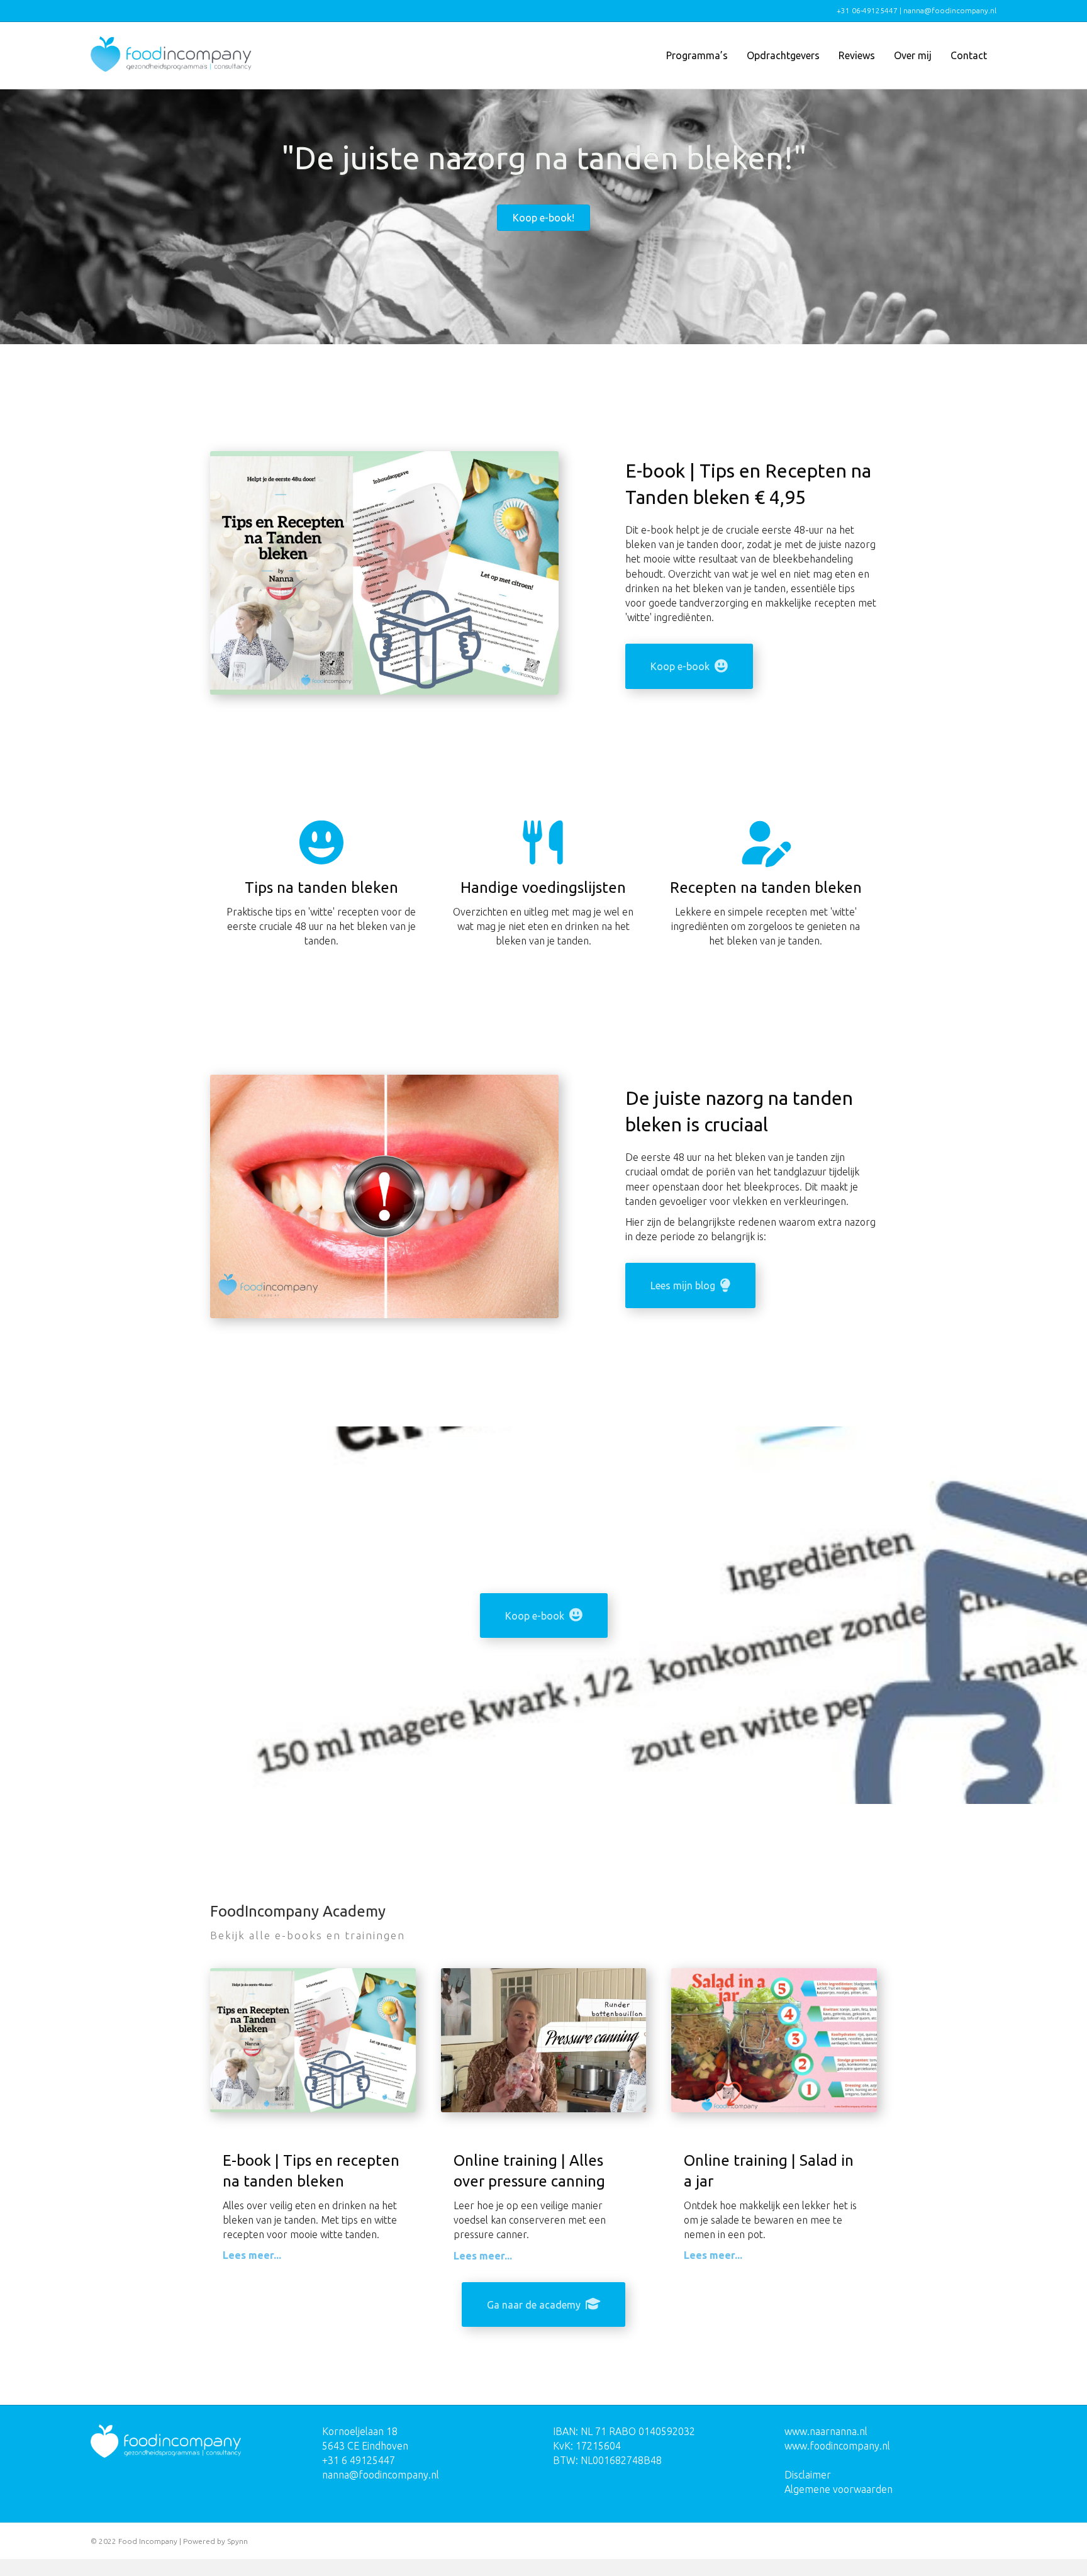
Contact (969, 55)
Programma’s (697, 55)
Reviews (857, 55)
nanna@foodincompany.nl (381, 2475)
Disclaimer (808, 2475)
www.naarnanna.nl (826, 2431)
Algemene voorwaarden (839, 2489)
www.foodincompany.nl (837, 2446)
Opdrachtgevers (783, 55)
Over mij (913, 55)
